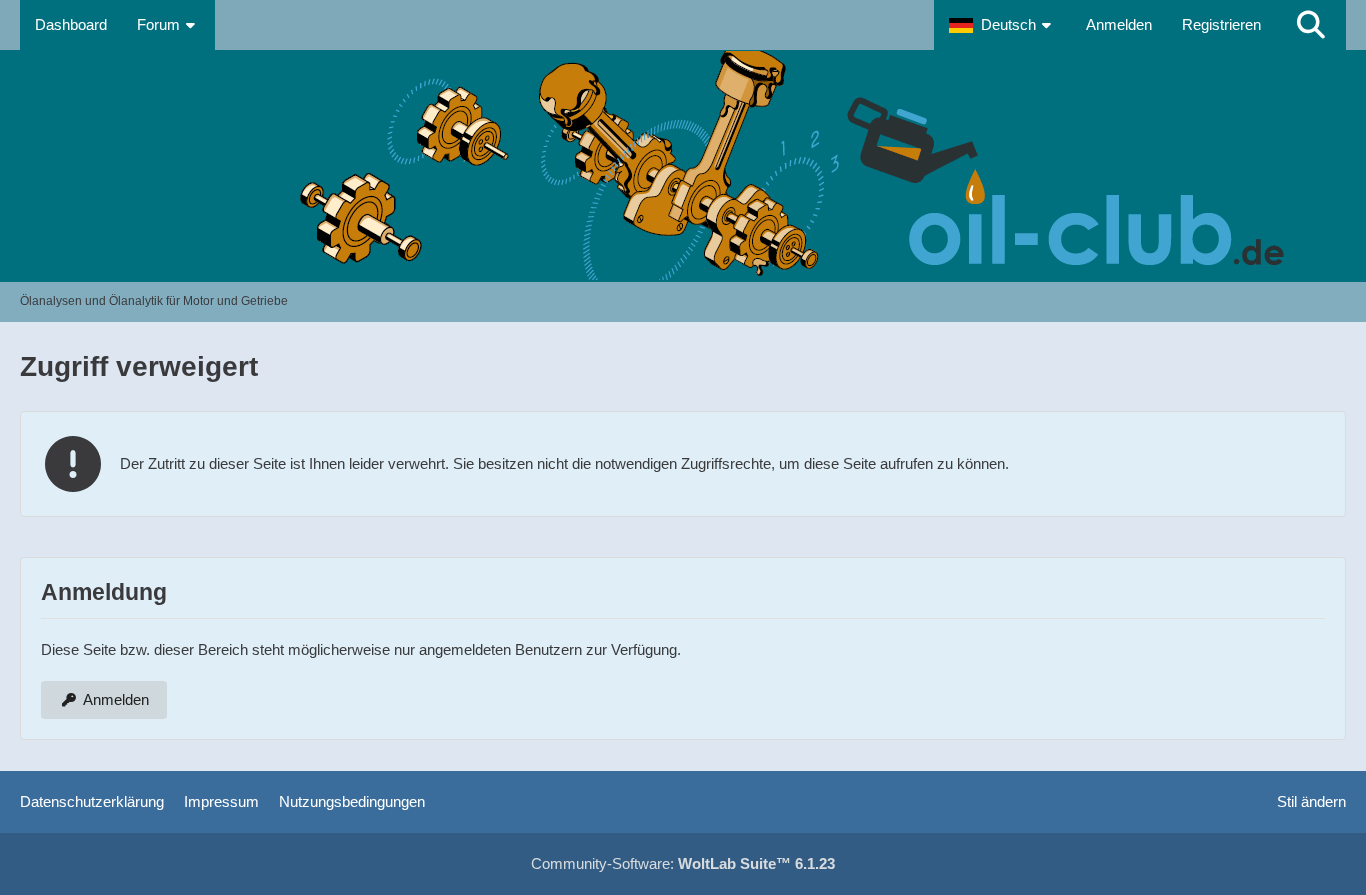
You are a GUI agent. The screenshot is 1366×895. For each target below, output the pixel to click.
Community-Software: (683, 863)
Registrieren (1221, 24)
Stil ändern (1311, 801)
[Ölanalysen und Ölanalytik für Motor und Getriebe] (683, 165)
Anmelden (1119, 24)
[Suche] (1311, 25)
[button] (1002, 25)
